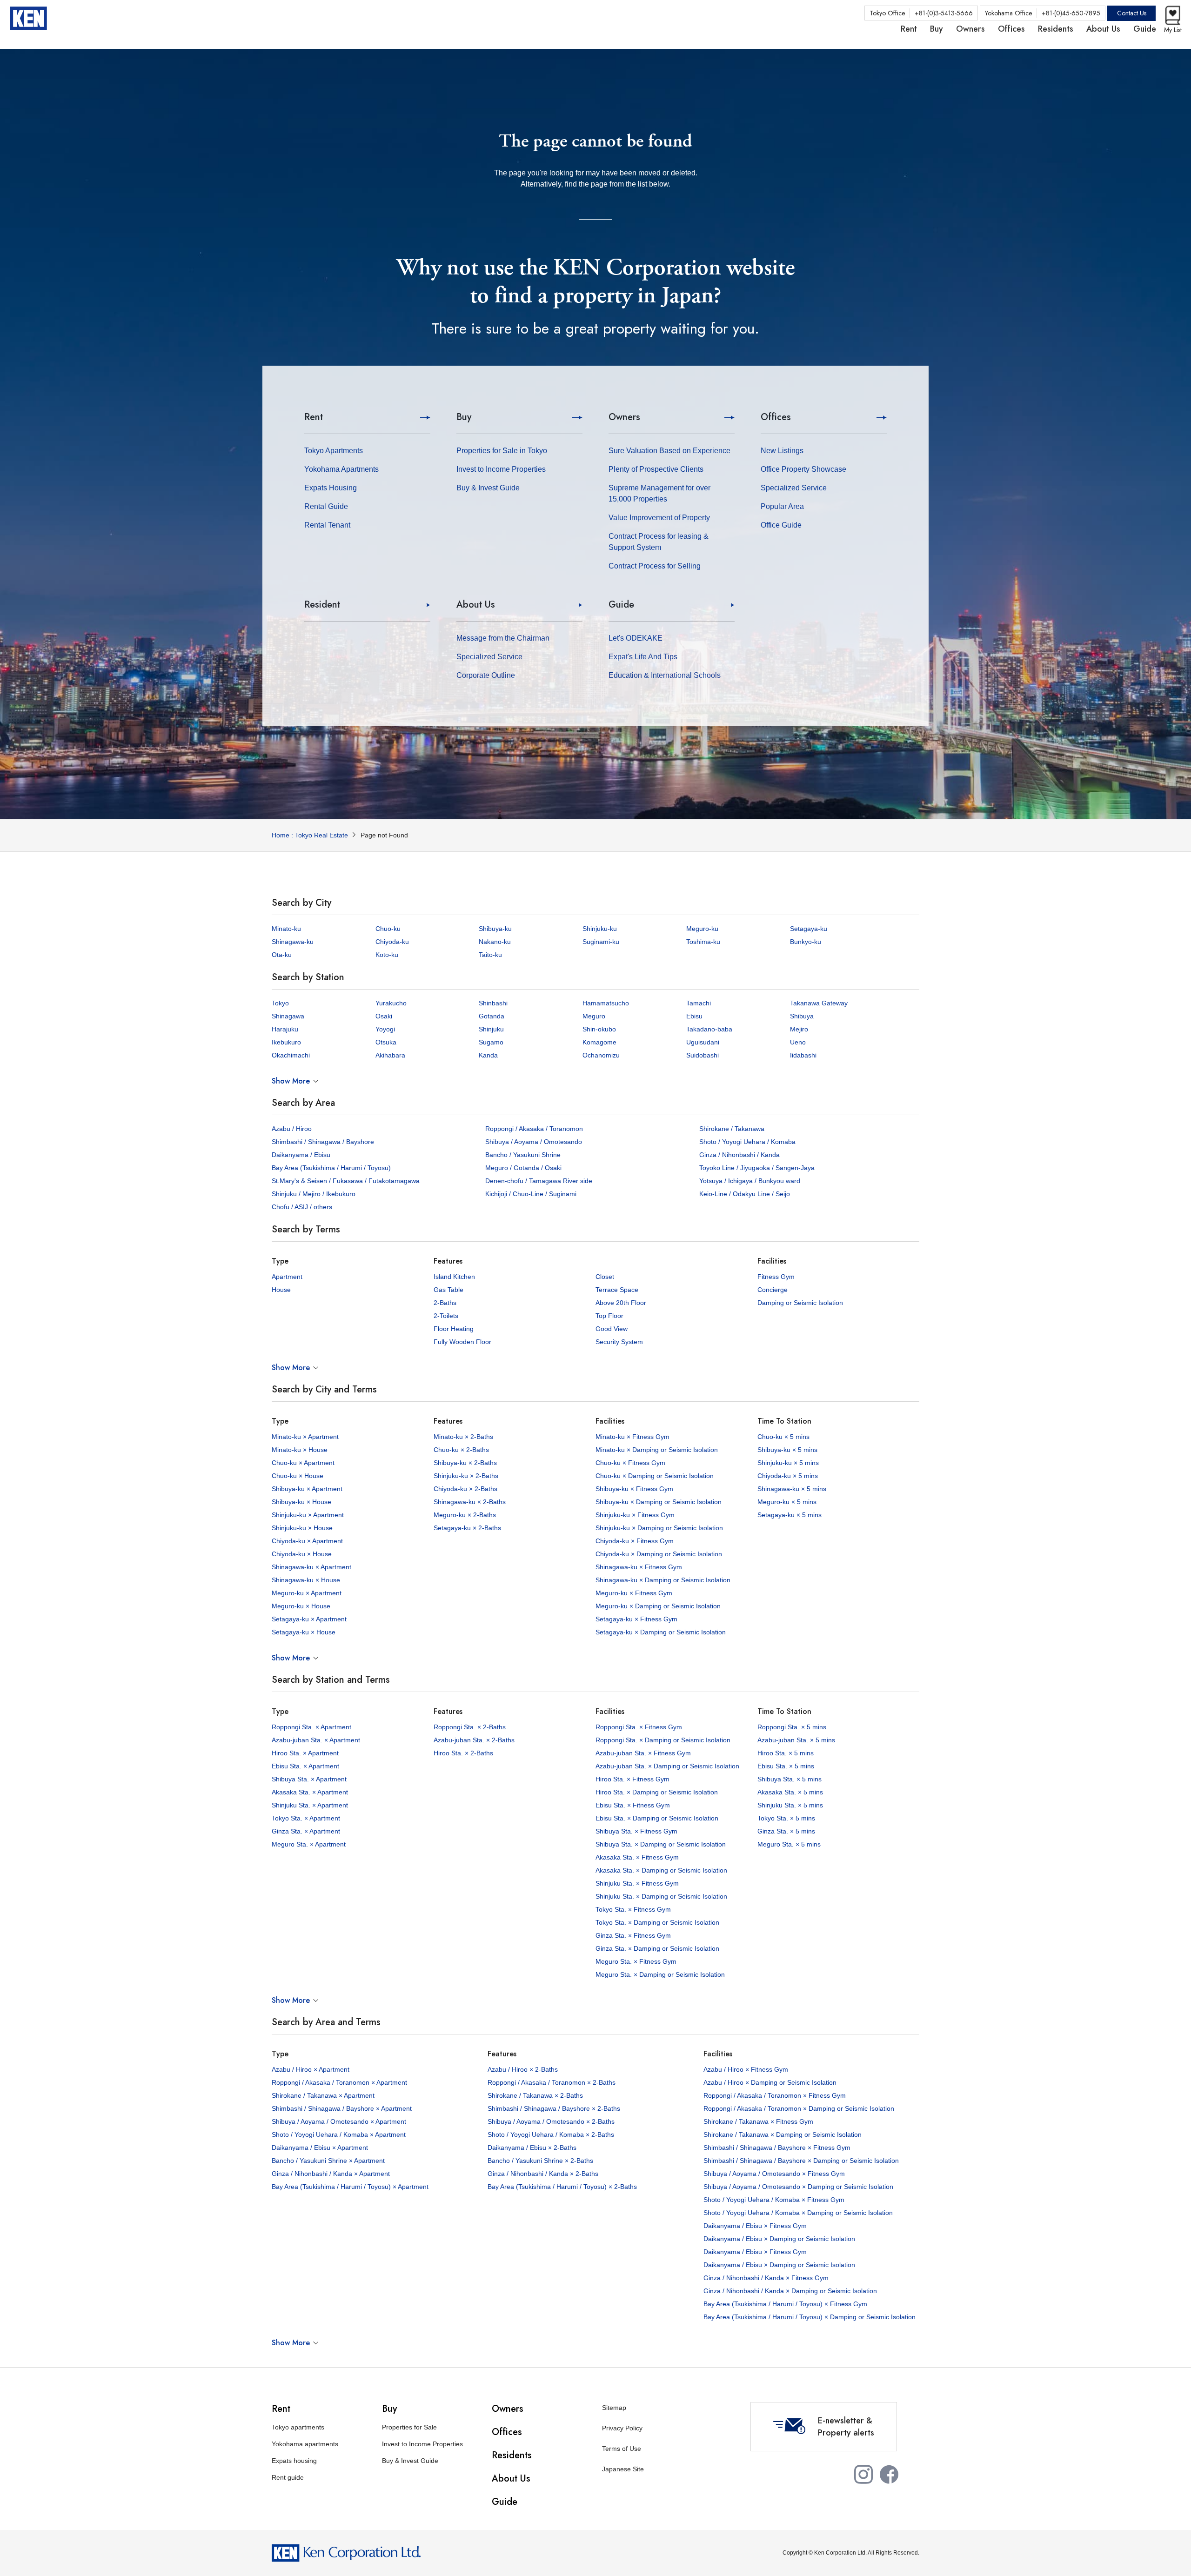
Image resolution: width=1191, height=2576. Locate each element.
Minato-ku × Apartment (305, 1437)
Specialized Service (794, 488)
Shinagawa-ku (293, 942)
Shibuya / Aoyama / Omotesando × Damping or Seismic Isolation (798, 2187)
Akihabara (390, 1055)
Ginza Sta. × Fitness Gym (633, 1935)
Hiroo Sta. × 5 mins (786, 1753)
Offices (776, 417)
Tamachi (699, 1003)
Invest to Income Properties (501, 469)
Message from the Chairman (503, 638)
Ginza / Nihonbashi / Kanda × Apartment (331, 2174)
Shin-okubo (599, 1029)
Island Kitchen (454, 1277)
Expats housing (294, 2461)
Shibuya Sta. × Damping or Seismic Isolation (661, 1844)
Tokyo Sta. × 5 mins (786, 1818)
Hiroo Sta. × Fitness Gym (632, 1779)
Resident (322, 605)
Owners (624, 417)
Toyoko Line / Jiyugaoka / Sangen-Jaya (757, 1168)
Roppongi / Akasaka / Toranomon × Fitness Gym (775, 2095)
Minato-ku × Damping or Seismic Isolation (657, 1450)
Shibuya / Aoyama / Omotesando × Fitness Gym (774, 2174)
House (281, 1290)
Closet (605, 1277)
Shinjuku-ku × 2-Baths (466, 1476)
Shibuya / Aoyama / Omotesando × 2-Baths (551, 2121)
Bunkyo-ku (806, 942)
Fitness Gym (776, 1277)
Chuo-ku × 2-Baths (461, 1450)
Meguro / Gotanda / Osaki (523, 1168)
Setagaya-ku (809, 929)
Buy (464, 417)
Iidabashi (803, 1055)
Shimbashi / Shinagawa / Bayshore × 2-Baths (554, 2108)
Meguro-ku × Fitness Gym (634, 1593)
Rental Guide (326, 506)
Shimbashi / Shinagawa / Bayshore (323, 1142)
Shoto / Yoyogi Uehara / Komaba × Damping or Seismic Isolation (798, 2213)
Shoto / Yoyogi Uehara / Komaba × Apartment (339, 2134)
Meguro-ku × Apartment (307, 1593)
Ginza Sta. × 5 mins (786, 1831)
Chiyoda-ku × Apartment (307, 1541)
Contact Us (1132, 13)
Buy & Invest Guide (488, 488)
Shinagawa (288, 1016)
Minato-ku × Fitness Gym (632, 1437)
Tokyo (280, 1003)
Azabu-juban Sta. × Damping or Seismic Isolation (667, 1766)
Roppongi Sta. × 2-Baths (470, 1727)
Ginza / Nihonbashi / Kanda (739, 1155)
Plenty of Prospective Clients (656, 469)
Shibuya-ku (495, 929)
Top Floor (609, 1316)
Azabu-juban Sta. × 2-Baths (474, 1740)
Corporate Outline (486, 675)
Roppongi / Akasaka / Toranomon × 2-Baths (552, 2082)
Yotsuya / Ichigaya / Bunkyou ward (750, 1181)
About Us (476, 605)
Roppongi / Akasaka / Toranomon (534, 1129)
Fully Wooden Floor (462, 1342)
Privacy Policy (622, 2428)
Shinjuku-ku (600, 929)
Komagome (599, 1042)
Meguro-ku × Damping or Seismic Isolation (658, 1606)
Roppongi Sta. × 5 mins (792, 1727)
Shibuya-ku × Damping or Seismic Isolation (659, 1502)
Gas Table (448, 1290)
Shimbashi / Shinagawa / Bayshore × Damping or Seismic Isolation (801, 2161)
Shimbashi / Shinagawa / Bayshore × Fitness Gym (777, 2148)
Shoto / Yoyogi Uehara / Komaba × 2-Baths (551, 2134)
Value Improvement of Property (659, 518)
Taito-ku (490, 955)
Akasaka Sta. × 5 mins (790, 1792)
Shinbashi (493, 1003)
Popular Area (782, 506)
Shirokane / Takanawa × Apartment (323, 2095)
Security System (619, 1342)
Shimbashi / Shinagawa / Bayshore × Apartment (342, 2108)
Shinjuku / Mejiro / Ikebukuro (314, 1194)
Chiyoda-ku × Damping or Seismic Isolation (659, 1554)
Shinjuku (491, 1029)
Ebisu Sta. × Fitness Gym (633, 1805)
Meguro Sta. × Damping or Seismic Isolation (660, 1974)
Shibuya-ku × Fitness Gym (634, 1489)
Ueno (798, 1042)
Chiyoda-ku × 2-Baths (465, 1489)
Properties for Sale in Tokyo (502, 451)
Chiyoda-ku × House (302, 1554)
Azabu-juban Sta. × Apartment (316, 1740)
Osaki (384, 1016)
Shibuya (802, 1016)
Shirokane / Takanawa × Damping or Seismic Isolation (783, 2134)
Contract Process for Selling (655, 566)
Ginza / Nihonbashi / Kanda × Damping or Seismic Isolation (790, 2291)
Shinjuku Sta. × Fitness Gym (637, 1883)
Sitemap (614, 2408)
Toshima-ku (703, 942)
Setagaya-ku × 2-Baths (467, 1528)
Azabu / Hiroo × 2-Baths (523, 2069)
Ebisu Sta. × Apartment (305, 1766)
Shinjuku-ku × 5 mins (788, 1463)
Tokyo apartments (298, 2427)
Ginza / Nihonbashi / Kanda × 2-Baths (543, 2174)
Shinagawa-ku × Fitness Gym (639, 1567)
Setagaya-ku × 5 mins (790, 1515)
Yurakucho (391, 1003)
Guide (621, 605)
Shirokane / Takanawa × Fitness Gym (758, 2121)
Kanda (488, 1055)
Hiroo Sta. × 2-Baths (463, 1753)
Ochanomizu (601, 1055)
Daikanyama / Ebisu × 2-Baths (532, 2148)
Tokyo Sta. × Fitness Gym (633, 1909)
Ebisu (694, 1016)
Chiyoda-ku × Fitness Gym (635, 1541)
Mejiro (799, 1029)
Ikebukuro (286, 1042)
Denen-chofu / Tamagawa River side (539, 1181)
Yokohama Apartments (341, 469)
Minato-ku (286, 929)
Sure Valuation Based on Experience (669, 451)
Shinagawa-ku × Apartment (311, 1567)
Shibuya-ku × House (301, 1502)
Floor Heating (454, 1329)
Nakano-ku (495, 942)
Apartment (287, 1277)
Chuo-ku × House (298, 1476)
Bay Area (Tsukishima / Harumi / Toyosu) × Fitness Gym (785, 2304)
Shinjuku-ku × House (302, 1528)
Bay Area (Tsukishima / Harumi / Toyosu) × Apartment (350, 2187)
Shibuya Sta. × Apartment (309, 1779)
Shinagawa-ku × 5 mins (792, 1489)
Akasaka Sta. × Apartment (310, 1792)
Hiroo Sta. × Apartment (305, 1753)
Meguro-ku (702, 929)
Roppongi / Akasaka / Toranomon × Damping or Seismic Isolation (799, 2108)
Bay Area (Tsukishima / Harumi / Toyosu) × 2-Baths (562, 2187)
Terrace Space (617, 1290)
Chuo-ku (388, 929)
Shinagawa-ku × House (306, 1580)
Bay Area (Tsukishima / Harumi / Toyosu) (331, 1168)
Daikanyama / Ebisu (301, 1155)
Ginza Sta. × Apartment (306, 1831)
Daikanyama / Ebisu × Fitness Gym (755, 2226)
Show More (291, 1081)
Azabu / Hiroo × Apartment (311, 2069)
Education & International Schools (665, 675)
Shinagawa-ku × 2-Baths (470, 1502)
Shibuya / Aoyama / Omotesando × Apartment (339, 2121)
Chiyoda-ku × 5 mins (788, 1476)
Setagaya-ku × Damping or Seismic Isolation (661, 1632)
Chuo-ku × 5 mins (783, 1437)
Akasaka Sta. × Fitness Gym (637, 1857)
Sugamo (491, 1042)
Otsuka (386, 1042)
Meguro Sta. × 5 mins (789, 1844)
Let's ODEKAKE (636, 638)
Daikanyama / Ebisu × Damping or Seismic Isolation (779, 2239)
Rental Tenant (327, 525)
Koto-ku (387, 955)
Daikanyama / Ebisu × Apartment (320, 2148)
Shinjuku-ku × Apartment (308, 1515)
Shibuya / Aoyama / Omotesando (534, 1142)
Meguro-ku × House (301, 1606)
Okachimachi (291, 1055)
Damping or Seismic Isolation (800, 1303)
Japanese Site (623, 2469)
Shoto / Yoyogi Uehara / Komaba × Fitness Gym (774, 2200)
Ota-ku (282, 955)
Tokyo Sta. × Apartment (306, 1818)
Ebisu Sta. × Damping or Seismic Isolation (657, 1818)
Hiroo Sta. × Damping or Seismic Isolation (657, 1792)
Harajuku (285, 1029)
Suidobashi (703, 1055)
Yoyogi (385, 1029)
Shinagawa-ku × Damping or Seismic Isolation (663, 1580)
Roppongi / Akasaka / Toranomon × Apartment (339, 2082)
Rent (314, 417)
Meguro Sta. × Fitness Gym (636, 1961)
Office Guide (781, 525)
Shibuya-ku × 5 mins (787, 1450)
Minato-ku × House (300, 1450)
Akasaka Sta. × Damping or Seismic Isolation (661, 1870)
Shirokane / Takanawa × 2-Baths (535, 2095)
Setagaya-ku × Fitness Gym (636, 1619)
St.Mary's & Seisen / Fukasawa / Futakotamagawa (346, 1181)
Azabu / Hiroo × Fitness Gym (746, 2069)
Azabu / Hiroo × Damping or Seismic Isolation (770, 2082)
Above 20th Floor (621, 1303)
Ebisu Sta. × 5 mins (786, 1766)
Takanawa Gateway (819, 1003)
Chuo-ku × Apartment (303, 1463)
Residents (512, 2455)
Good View (612, 1329)
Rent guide (288, 2477)
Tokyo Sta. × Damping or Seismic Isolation (657, 1922)
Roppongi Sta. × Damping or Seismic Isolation (663, 1740)
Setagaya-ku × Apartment (309, 1619)
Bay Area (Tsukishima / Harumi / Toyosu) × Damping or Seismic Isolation (810, 2317)
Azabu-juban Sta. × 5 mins (796, 1740)
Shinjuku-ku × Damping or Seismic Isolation (659, 1528)
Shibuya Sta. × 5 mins (790, 1779)
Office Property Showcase (803, 469)
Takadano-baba (709, 1029)
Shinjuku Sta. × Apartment (310, 1805)
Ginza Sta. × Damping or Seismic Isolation (657, 1948)
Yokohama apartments (305, 2444)
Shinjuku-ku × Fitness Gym (635, 1515)
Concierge (773, 1290)
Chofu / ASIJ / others (302, 1207)
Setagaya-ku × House (304, 1632)
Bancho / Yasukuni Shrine (523, 1155)
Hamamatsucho (606, 1003)
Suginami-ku (601, 942)
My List (1173, 30)
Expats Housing (331, 488)
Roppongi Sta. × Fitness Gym (639, 1727)
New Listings (782, 451)
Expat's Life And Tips (643, 657)
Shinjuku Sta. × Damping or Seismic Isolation (661, 1896)
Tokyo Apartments (334, 451)
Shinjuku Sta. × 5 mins (790, 1805)
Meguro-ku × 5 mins (787, 1502)
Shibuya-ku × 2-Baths (465, 1463)
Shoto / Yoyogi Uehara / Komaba (747, 1142)
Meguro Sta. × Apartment (309, 1844)
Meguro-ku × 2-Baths (465, 1515)
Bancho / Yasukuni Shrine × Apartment (328, 2161)
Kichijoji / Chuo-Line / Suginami (531, 1194)
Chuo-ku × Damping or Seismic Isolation (655, 1476)
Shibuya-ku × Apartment (307, 1489)
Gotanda (492, 1016)
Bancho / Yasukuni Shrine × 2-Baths (540, 2161)
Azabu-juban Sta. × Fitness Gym (643, 1753)
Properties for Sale (409, 2427)
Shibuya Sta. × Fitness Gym (636, 1831)
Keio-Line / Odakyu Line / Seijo (745, 1194)
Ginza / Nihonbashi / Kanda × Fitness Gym (766, 2278)
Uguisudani (703, 1042)
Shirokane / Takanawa (732, 1129)
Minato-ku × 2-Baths (463, 1437)
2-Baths (445, 1303)
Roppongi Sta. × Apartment (311, 1727)
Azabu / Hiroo (292, 1129)
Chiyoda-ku (392, 942)
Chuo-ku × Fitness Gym (630, 1463)
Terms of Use (622, 2449)
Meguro (594, 1016)
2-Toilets (446, 1316)
